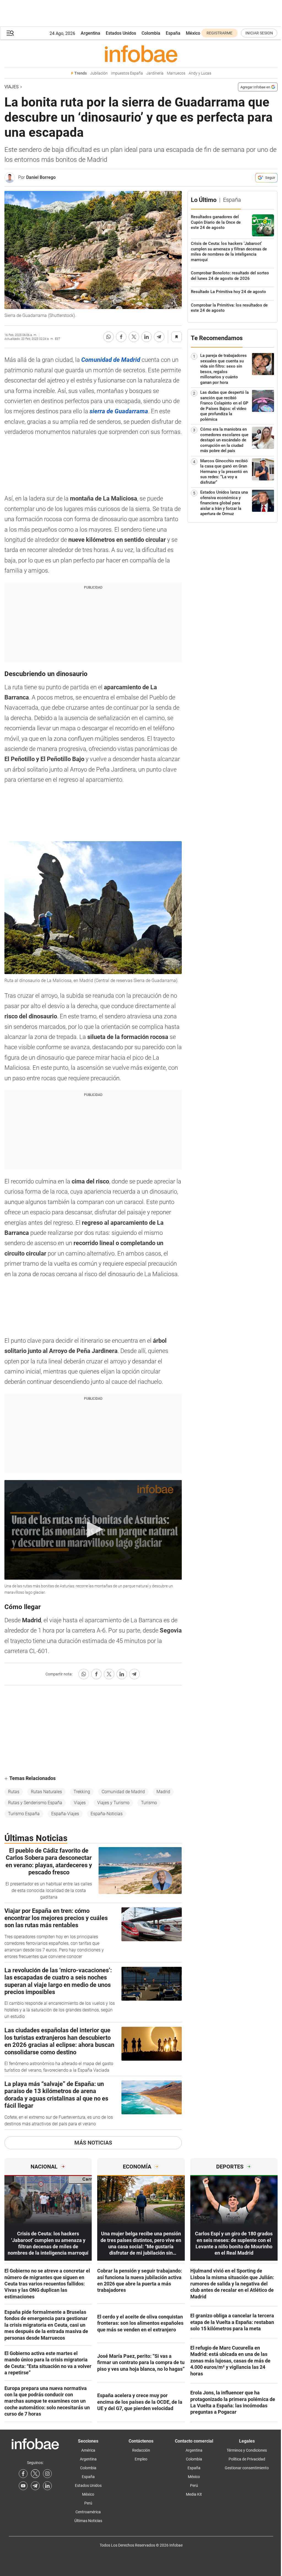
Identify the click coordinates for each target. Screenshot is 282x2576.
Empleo (141, 2459)
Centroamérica (88, 2512)
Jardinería (155, 73)
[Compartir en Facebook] (121, 337)
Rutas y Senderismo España (35, 1803)
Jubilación (99, 73)
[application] (93, 1530)
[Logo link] (141, 54)
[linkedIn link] (47, 2486)
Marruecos (176, 73)
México (193, 33)
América (88, 2450)
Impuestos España (127, 73)
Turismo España (24, 1814)
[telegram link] (35, 2486)
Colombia (151, 33)
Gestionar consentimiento (247, 2468)
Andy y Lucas (200, 73)
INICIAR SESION (259, 33)
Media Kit (194, 2494)
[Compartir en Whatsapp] (109, 337)
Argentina (90, 33)
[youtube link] (23, 2486)
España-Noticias (107, 1814)
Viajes (12, 87)
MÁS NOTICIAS (93, 2143)
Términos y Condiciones (247, 2450)
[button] (10, 33)
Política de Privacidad (247, 2459)
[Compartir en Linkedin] (147, 337)
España (173, 33)
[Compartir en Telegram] (159, 337)
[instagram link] (47, 2474)
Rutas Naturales (46, 1792)
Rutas (14, 1792)
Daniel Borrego (41, 177)
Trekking (82, 1792)
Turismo (149, 1803)
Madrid (163, 1792)
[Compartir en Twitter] (134, 337)
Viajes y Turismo (113, 1803)
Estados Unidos (121, 33)
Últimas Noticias (88, 2521)
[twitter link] (35, 2474)
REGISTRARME (219, 33)
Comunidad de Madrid (123, 1792)
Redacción (141, 2450)
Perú (88, 2503)
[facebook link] (23, 2474)
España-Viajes (65, 1814)
